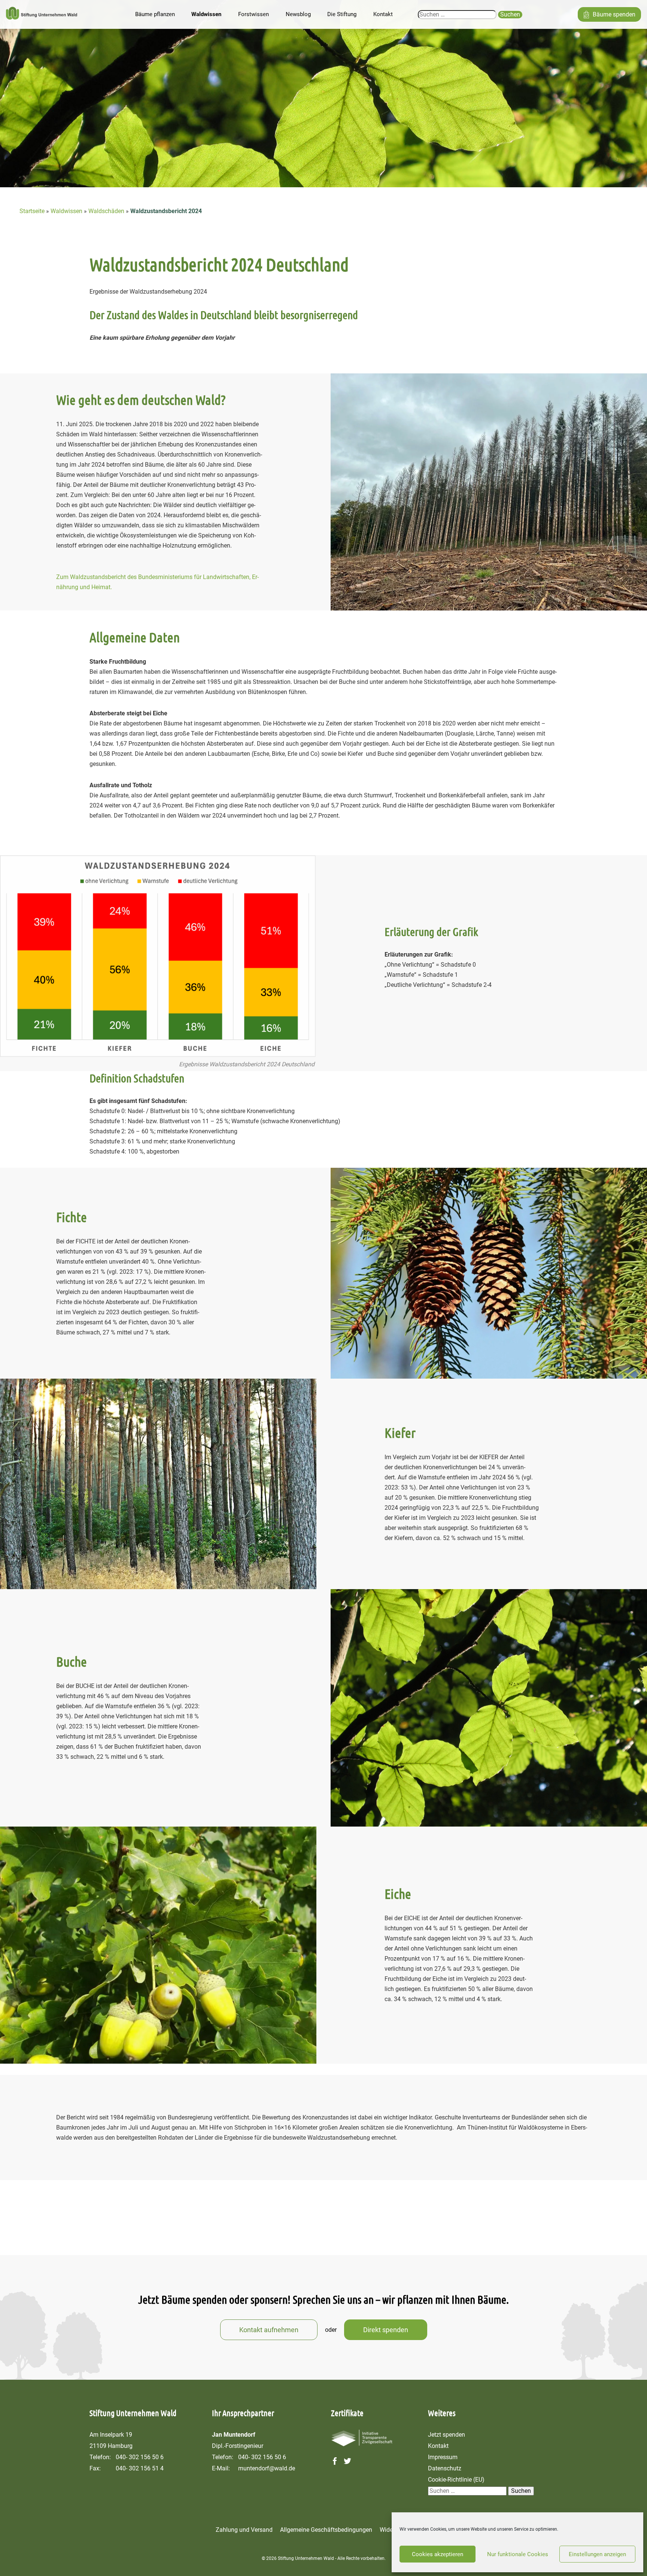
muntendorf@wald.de (267, 2468)
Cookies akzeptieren (438, 2554)
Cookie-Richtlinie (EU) (456, 2480)
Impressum (443, 2457)
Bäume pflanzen (155, 14)
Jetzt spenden (446, 2435)
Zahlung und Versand (244, 2530)
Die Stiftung (342, 14)
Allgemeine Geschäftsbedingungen (326, 2530)
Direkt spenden (386, 2330)
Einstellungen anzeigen (597, 2554)
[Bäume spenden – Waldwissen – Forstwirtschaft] (42, 15)
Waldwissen (206, 14)
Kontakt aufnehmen (269, 2330)
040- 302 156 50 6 (140, 2457)
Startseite (32, 211)
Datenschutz (445, 2468)
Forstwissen (253, 14)
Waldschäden (106, 211)
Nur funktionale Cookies (518, 2554)
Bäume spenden (614, 14)
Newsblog (298, 14)
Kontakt (383, 14)
